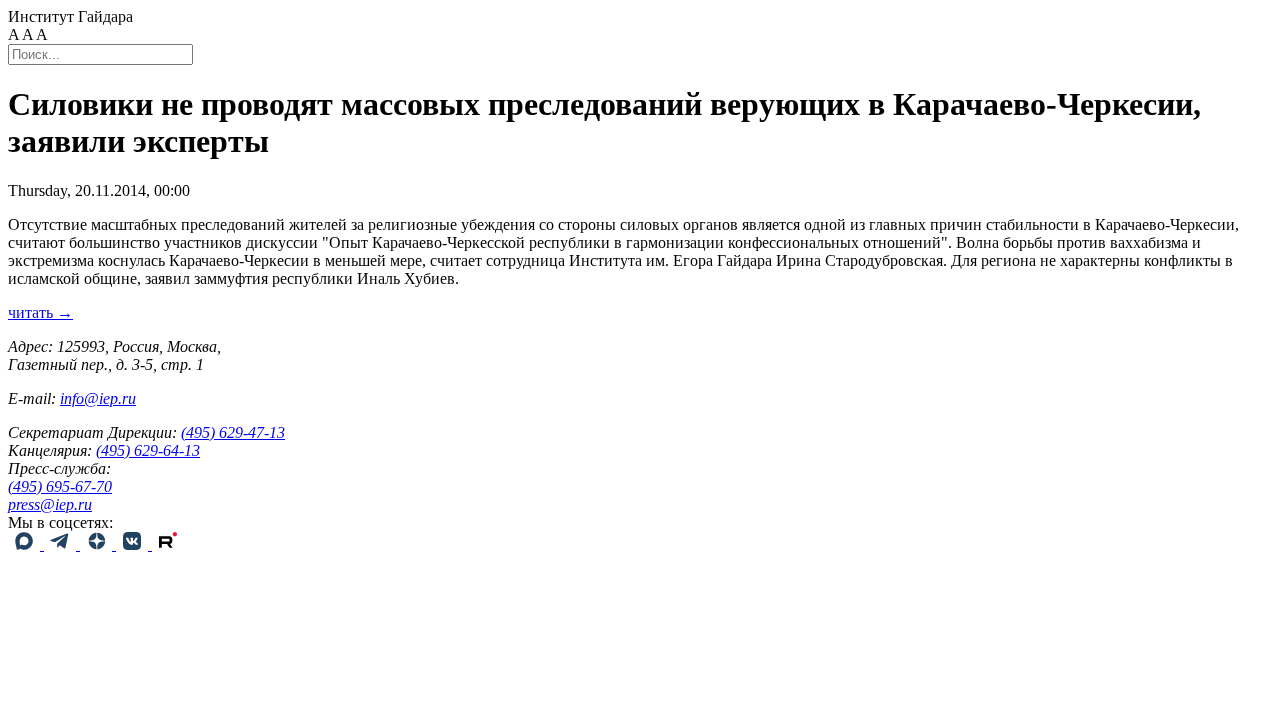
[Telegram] (62, 544)
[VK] (134, 544)
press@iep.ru (50, 504)
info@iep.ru (98, 398)
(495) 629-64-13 (148, 450)
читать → (40, 312)
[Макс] (26, 544)
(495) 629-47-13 (233, 432)
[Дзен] (98, 544)
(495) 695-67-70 (60, 486)
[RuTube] (168, 544)
